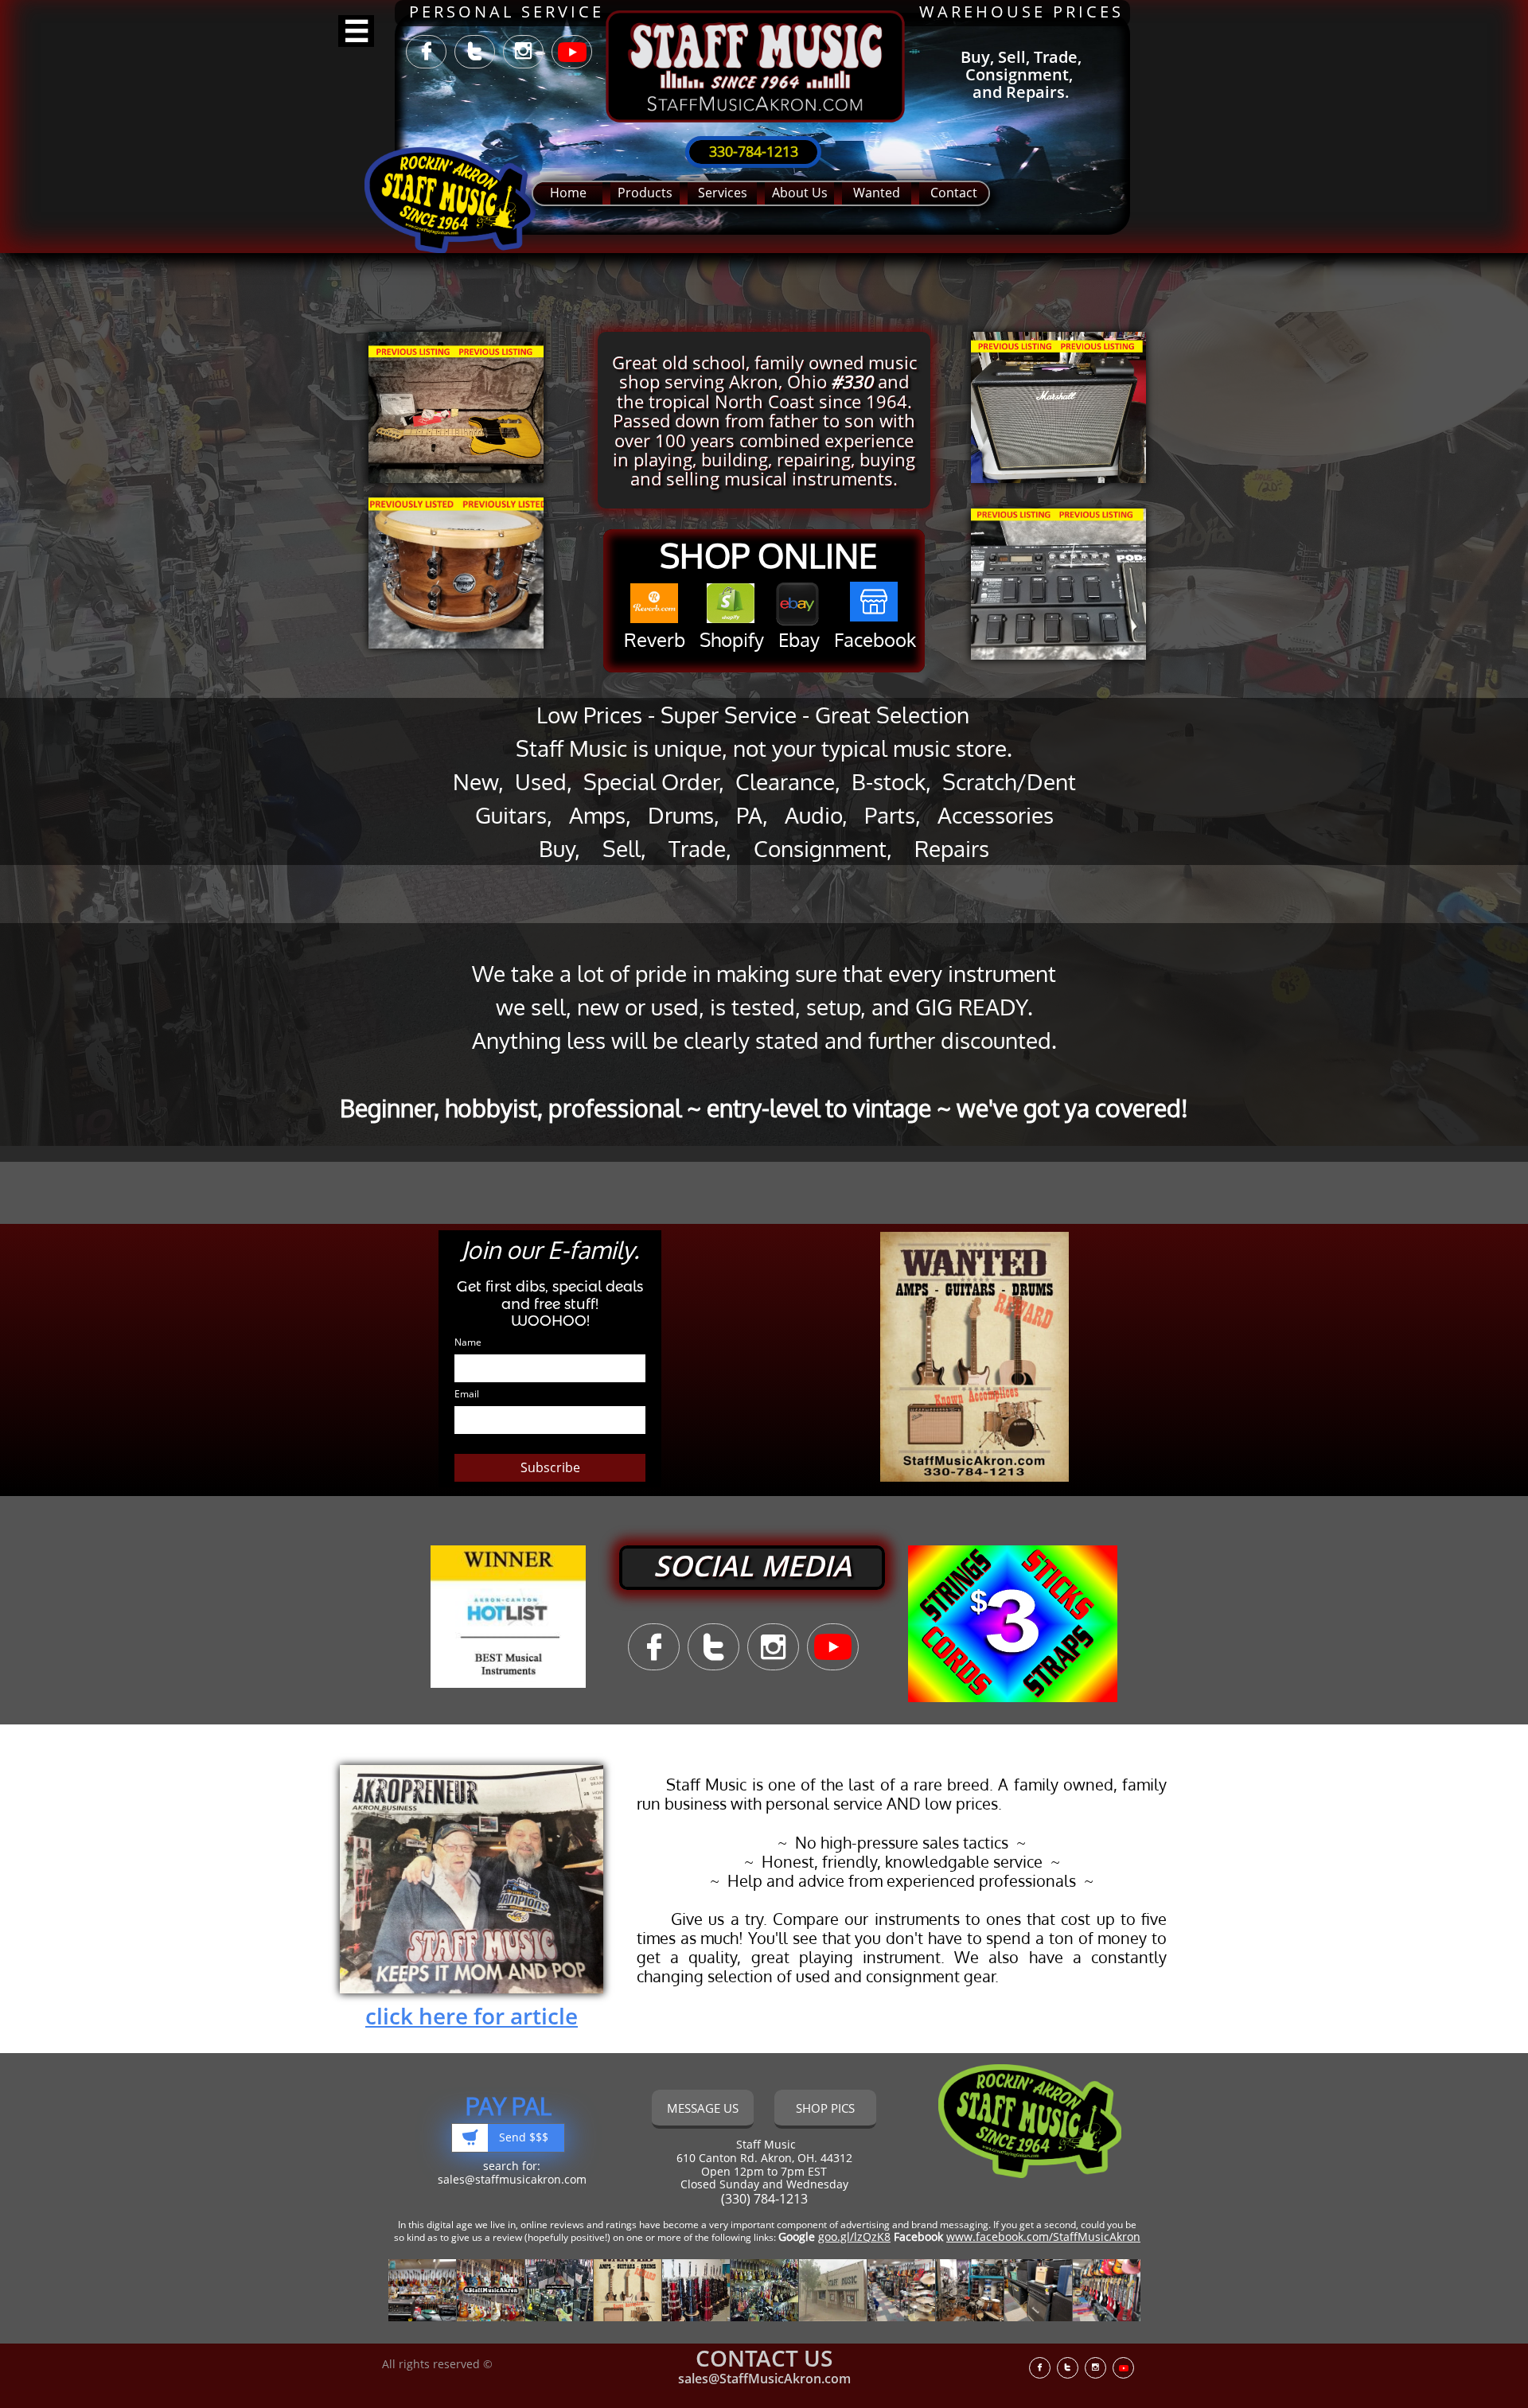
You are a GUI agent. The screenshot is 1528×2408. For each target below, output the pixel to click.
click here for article (472, 2016)
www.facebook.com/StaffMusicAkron (1043, 2237)
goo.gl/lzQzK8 (854, 2237)
